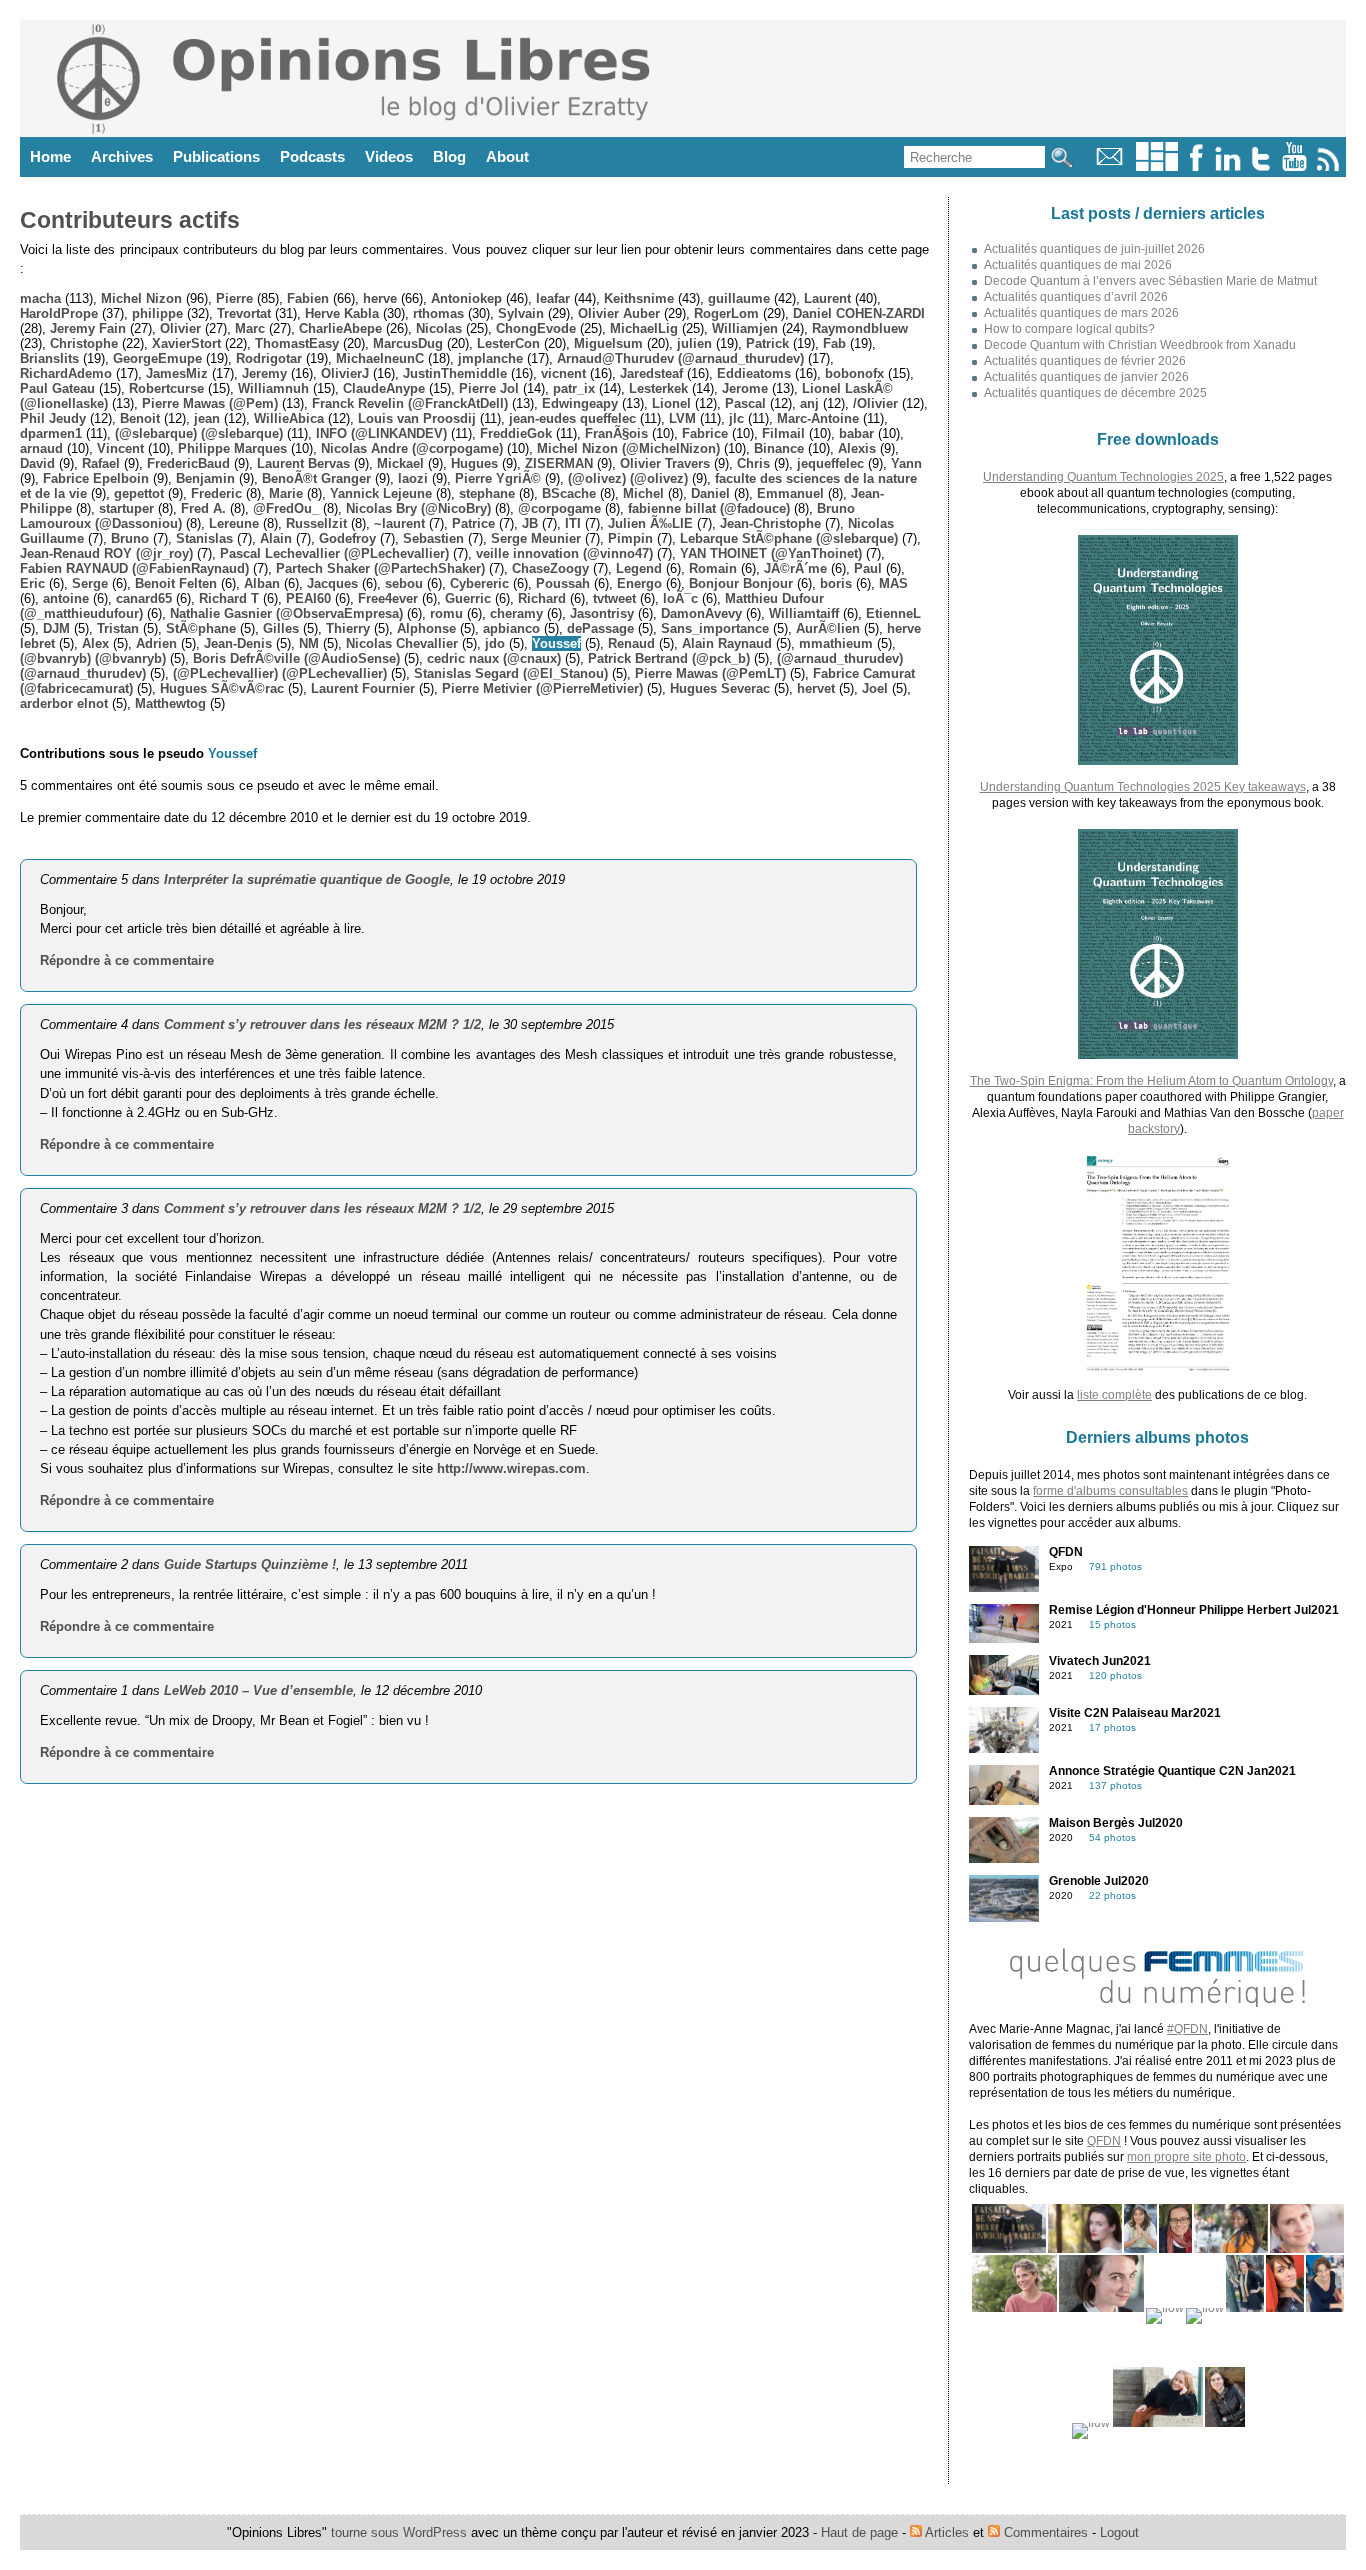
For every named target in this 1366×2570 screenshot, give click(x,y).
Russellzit (316, 523)
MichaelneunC (380, 358)
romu (446, 613)
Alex (95, 643)
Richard (542, 598)
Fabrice (705, 433)
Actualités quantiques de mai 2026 (1078, 265)
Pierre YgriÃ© (498, 478)
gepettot (139, 493)
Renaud (631, 643)
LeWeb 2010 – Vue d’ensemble (258, 1690)
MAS (893, 583)
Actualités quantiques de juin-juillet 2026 (1094, 249)
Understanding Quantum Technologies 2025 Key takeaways (1143, 787)
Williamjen (745, 328)
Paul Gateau (57, 388)
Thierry (348, 628)
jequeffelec (830, 463)
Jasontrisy (602, 613)
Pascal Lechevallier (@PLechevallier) (334, 553)
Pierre (234, 298)
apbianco (511, 628)
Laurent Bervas (303, 463)
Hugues (474, 463)
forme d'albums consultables (1110, 1491)
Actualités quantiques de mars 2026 (1081, 313)
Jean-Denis (238, 643)
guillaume (739, 298)
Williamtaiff (804, 613)
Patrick (767, 343)
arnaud (41, 448)
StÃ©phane (201, 628)
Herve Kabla (342, 313)
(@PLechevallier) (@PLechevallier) (280, 673)
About (507, 156)
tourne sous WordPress (401, 2532)
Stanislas (204, 538)
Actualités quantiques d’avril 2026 (1076, 297)
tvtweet (614, 598)
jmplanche (490, 358)
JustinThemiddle (455, 373)
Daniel (710, 493)
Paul (868, 568)
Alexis (857, 448)
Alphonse (426, 628)
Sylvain (521, 313)
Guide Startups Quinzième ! (250, 1564)
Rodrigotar (269, 358)
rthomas (438, 313)
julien (694, 343)
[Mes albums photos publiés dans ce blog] (1157, 166)
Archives (122, 156)
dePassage (600, 628)
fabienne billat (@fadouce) (709, 508)
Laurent (827, 298)
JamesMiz (177, 373)
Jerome (745, 388)
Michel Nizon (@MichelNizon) (628, 448)
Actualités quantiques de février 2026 (1085, 361)
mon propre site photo (1186, 2157)
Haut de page (859, 2532)
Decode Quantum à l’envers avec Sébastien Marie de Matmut (1150, 281)
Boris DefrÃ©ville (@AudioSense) (296, 658)
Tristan (118, 628)
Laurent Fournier (363, 688)
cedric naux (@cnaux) (494, 658)
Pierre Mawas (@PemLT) (710, 673)
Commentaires (1044, 2532)
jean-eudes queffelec (572, 418)
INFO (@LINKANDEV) (381, 433)
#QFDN (1187, 2029)
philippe (157, 313)
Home (50, 156)
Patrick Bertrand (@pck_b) (669, 658)
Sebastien (433, 538)
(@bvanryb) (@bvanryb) (93, 658)
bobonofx (854, 373)
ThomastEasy (297, 343)
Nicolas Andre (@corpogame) (412, 448)
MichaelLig (644, 328)
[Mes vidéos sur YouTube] (1294, 166)
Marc (250, 328)
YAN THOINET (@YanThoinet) (771, 553)
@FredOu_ (286, 508)
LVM (682, 418)
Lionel (671, 403)
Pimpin (630, 538)
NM (309, 643)
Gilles (281, 628)
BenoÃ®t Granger (316, 478)
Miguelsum (608, 343)
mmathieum (836, 643)
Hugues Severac (720, 688)
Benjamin (205, 478)
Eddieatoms (754, 373)
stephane (487, 493)
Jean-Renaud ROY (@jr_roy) (106, 553)
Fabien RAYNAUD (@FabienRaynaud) (134, 568)
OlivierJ (345, 373)
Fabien (308, 298)
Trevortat (244, 313)
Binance (779, 448)
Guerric (468, 598)
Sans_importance (715, 628)
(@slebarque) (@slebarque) (199, 433)
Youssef (556, 643)
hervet (816, 688)
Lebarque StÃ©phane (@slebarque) (789, 538)
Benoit (140, 418)
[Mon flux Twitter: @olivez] (1261, 166)
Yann (906, 463)
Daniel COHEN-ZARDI (859, 313)
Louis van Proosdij (417, 418)
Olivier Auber (619, 313)
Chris (753, 463)
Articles (945, 2532)
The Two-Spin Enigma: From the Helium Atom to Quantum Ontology (1151, 1081)
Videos (389, 156)
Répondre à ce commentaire (127, 960)
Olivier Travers (665, 463)
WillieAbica (289, 418)
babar (856, 433)
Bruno (130, 538)
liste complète (1114, 1395)
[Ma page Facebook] (1196, 166)
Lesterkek (658, 388)
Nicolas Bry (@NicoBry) (418, 508)
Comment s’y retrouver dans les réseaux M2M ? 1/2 (322, 1024)
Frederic (216, 493)
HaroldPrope (59, 313)
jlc (736, 418)
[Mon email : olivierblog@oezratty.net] (1109, 166)
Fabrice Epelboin (96, 478)
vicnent (563, 373)
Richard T (229, 598)
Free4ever (388, 598)
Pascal (745, 403)
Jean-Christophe (770, 523)
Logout (1119, 2532)
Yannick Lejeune (381, 493)
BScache (569, 493)
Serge (90, 583)
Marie (286, 493)
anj (809, 403)
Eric (32, 583)
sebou (404, 583)
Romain (713, 568)
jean (207, 418)
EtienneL (893, 613)
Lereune (234, 523)
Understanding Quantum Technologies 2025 (1103, 477)
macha (40, 298)
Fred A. (203, 508)
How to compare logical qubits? (1069, 329)
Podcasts (312, 156)
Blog (449, 156)
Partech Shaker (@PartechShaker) (380, 568)
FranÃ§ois (616, 433)
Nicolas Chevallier (402, 643)
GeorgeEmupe (157, 358)
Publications (216, 156)
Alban (262, 583)
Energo (639, 583)
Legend (639, 568)
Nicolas (439, 328)
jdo (495, 643)
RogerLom (726, 313)
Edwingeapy (580, 403)
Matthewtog (170, 703)
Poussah (563, 583)
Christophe (84, 343)
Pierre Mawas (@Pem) (210, 403)
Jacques (332, 583)
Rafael (101, 463)
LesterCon (508, 343)
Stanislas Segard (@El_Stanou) (511, 673)
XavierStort (186, 343)
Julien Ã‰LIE (650, 523)
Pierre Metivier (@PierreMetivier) (542, 688)
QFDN (1104, 2141)
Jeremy (264, 373)
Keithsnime (639, 298)
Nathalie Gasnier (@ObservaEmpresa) (286, 613)
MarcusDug (408, 343)
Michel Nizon (141, 298)
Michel (643, 493)
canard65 (144, 598)
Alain (276, 538)
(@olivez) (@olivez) (628, 478)
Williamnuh (273, 388)
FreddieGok (516, 433)
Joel (875, 688)
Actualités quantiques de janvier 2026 (1086, 377)
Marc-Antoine (818, 418)
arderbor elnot (64, 703)
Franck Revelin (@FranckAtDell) (410, 403)
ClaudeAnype (384, 388)
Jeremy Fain (88, 328)
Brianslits (49, 358)
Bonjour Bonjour (741, 583)
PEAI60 (308, 598)
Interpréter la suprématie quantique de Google (307, 879)
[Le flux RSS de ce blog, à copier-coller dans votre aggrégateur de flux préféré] (1329, 166)
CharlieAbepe (340, 328)
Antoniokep (466, 298)
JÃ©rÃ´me (795, 568)
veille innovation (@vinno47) (564, 553)
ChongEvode (536, 328)
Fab (834, 343)
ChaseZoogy (550, 568)
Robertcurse (166, 388)
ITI (573, 523)
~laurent (399, 523)
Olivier (180, 328)
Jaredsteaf (651, 373)
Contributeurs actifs (130, 220)
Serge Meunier (536, 538)
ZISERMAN (559, 463)
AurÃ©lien (828, 628)
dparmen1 (51, 433)
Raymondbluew (860, 328)
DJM (56, 628)
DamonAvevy (701, 613)
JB (530, 523)
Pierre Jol (489, 388)
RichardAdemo (66, 373)
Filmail (783, 433)
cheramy (516, 613)
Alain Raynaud (727, 643)
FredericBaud (188, 463)
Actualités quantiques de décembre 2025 (1095, 393)
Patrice (473, 523)
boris (836, 583)
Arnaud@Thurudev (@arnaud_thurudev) (680, 358)
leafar (553, 298)
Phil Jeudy (53, 418)
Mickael (400, 463)
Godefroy (347, 538)
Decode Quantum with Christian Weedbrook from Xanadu (1140, 345)
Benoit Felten (176, 583)
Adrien (156, 643)
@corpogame (559, 508)
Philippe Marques (232, 448)
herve (380, 298)
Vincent (120, 448)
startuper (126, 508)
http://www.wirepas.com (511, 1468)
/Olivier (875, 403)
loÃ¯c (680, 598)
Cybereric (479, 583)
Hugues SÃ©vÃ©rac (222, 688)
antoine (66, 598)
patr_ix (574, 388)
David (37, 463)
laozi (413, 478)
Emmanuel (790, 493)
